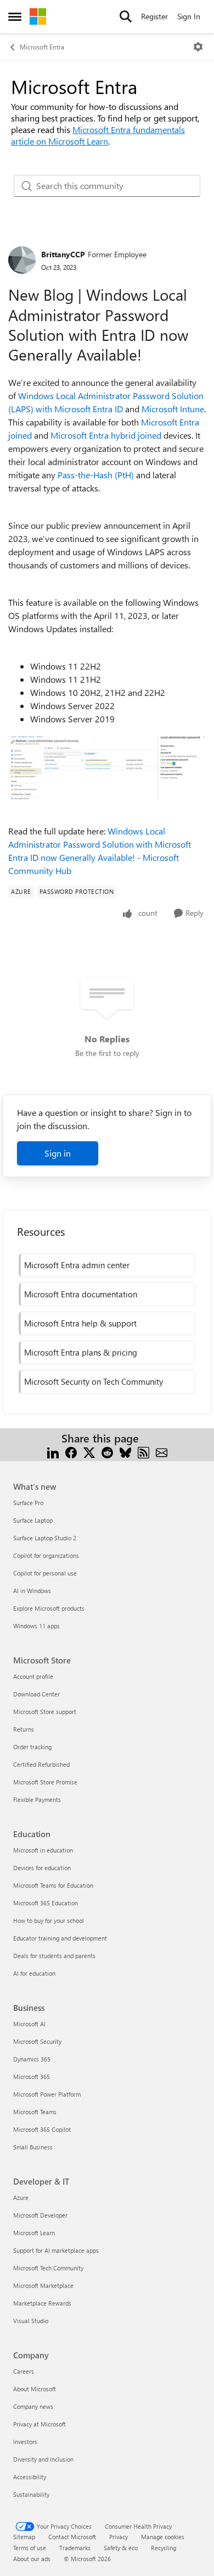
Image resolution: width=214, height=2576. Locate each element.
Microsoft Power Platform (47, 2094)
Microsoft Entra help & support (80, 1323)
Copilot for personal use (45, 1573)
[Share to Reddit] (107, 1452)
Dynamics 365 (32, 2059)
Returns (24, 1729)
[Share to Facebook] (71, 1452)
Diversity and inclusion (43, 2459)
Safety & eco (121, 2548)
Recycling (164, 2548)
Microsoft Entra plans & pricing (81, 1352)
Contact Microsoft (72, 2537)
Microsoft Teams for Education (53, 1885)
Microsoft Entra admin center (77, 1265)
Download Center (36, 1694)
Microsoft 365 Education (46, 1903)
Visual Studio (31, 2321)
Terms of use (30, 2548)
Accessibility (30, 2477)
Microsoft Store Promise (45, 1782)
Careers (24, 2371)
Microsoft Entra (42, 47)
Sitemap (24, 2537)
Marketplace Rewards (42, 2303)
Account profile (33, 1676)
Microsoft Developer (40, 2215)
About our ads (32, 2559)
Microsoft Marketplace (43, 2285)
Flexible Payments (37, 1800)
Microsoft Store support (45, 1712)
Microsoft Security (37, 2041)
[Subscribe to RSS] (143, 1452)
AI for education (34, 1973)
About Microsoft (35, 2389)
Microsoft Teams (35, 2112)
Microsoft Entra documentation (81, 1294)
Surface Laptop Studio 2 (45, 1538)
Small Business (33, 2147)
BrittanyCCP (63, 254)
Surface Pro (28, 1503)
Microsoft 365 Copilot (42, 2129)
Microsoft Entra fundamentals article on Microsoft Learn (98, 135)
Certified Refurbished (41, 1764)
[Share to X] (89, 1452)
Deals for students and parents (54, 1956)
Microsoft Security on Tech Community (94, 1381)
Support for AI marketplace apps (56, 2250)
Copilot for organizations (46, 1555)
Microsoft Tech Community (48, 2268)
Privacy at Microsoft (40, 2424)
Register (154, 16)
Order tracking (32, 1747)
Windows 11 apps (36, 1626)
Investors (25, 2442)
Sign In (189, 16)
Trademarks (75, 2548)
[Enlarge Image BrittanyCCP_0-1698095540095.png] (107, 768)
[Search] (126, 16)
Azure (21, 2198)
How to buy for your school (49, 1920)
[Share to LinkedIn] (53, 1452)
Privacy (119, 2537)
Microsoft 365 (32, 2077)
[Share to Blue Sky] (125, 1452)
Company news (33, 2406)
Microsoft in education (43, 1850)
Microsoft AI (29, 2024)
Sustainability (31, 2494)
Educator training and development (60, 1938)
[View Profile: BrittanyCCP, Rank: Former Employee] (22, 260)
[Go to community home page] (38, 16)
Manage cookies (163, 2537)
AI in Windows (32, 1591)
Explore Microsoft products (49, 1608)
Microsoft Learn (34, 2233)
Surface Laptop (33, 1520)
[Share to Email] (162, 1452)
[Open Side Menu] (15, 16)
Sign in (58, 1153)
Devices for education (42, 1868)
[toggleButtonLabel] (198, 47)
